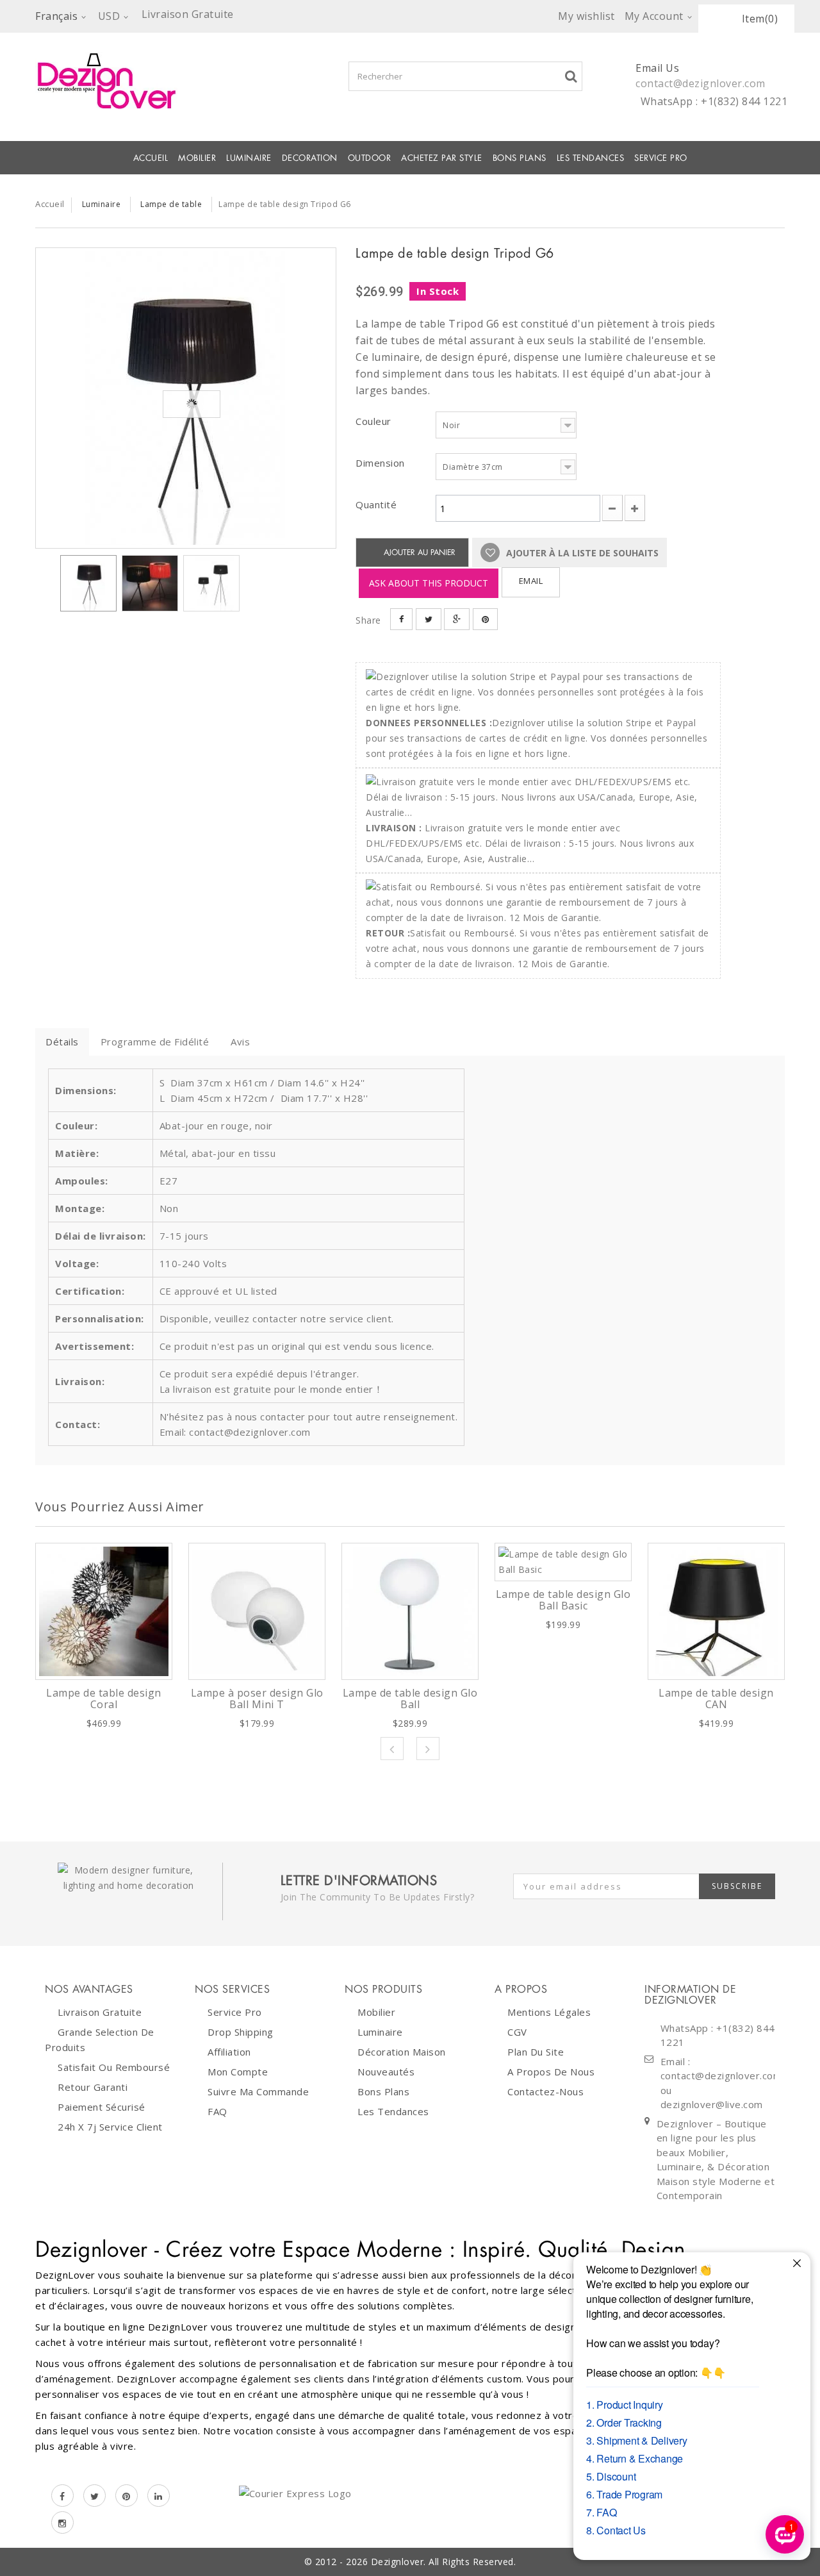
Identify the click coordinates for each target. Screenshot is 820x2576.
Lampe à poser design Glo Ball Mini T (257, 1699)
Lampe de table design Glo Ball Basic (563, 1600)
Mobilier (376, 2012)
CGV (517, 2032)
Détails (62, 1042)
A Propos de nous (551, 2072)
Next (428, 1749)
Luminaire (249, 158)
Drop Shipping (241, 2032)
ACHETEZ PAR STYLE (442, 158)
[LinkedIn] (159, 2496)
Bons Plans (520, 158)
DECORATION (310, 158)
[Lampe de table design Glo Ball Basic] (563, 1562)
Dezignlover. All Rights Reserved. (444, 2562)
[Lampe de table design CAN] (716, 1611)
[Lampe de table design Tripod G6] (186, 398)
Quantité (376, 504)
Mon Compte (238, 2072)
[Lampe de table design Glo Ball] (410, 1611)
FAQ (217, 2111)
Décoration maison (402, 2052)
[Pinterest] (127, 2496)
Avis (240, 1042)
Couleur (375, 421)
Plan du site (536, 2052)
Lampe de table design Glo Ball (410, 1699)
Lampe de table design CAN (716, 1699)
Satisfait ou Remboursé (114, 2067)
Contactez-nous (545, 2091)
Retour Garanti (93, 2087)
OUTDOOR (370, 158)
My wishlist (586, 16)
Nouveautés (386, 2072)
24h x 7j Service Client (110, 2127)
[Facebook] (62, 2496)
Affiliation (229, 2052)
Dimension (381, 463)
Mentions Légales (549, 2012)
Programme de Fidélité (155, 1042)
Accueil (151, 158)
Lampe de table (171, 204)
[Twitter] (94, 2496)
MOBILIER (197, 158)
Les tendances (591, 158)
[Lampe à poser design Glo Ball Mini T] (257, 1611)
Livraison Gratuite (100, 2012)
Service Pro (661, 158)
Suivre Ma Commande (258, 2091)
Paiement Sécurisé (102, 2107)
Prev (392, 1749)
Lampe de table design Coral (104, 1699)
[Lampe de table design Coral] (104, 1611)
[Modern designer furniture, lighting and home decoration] (186, 81)
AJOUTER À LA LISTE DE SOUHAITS (581, 553)
